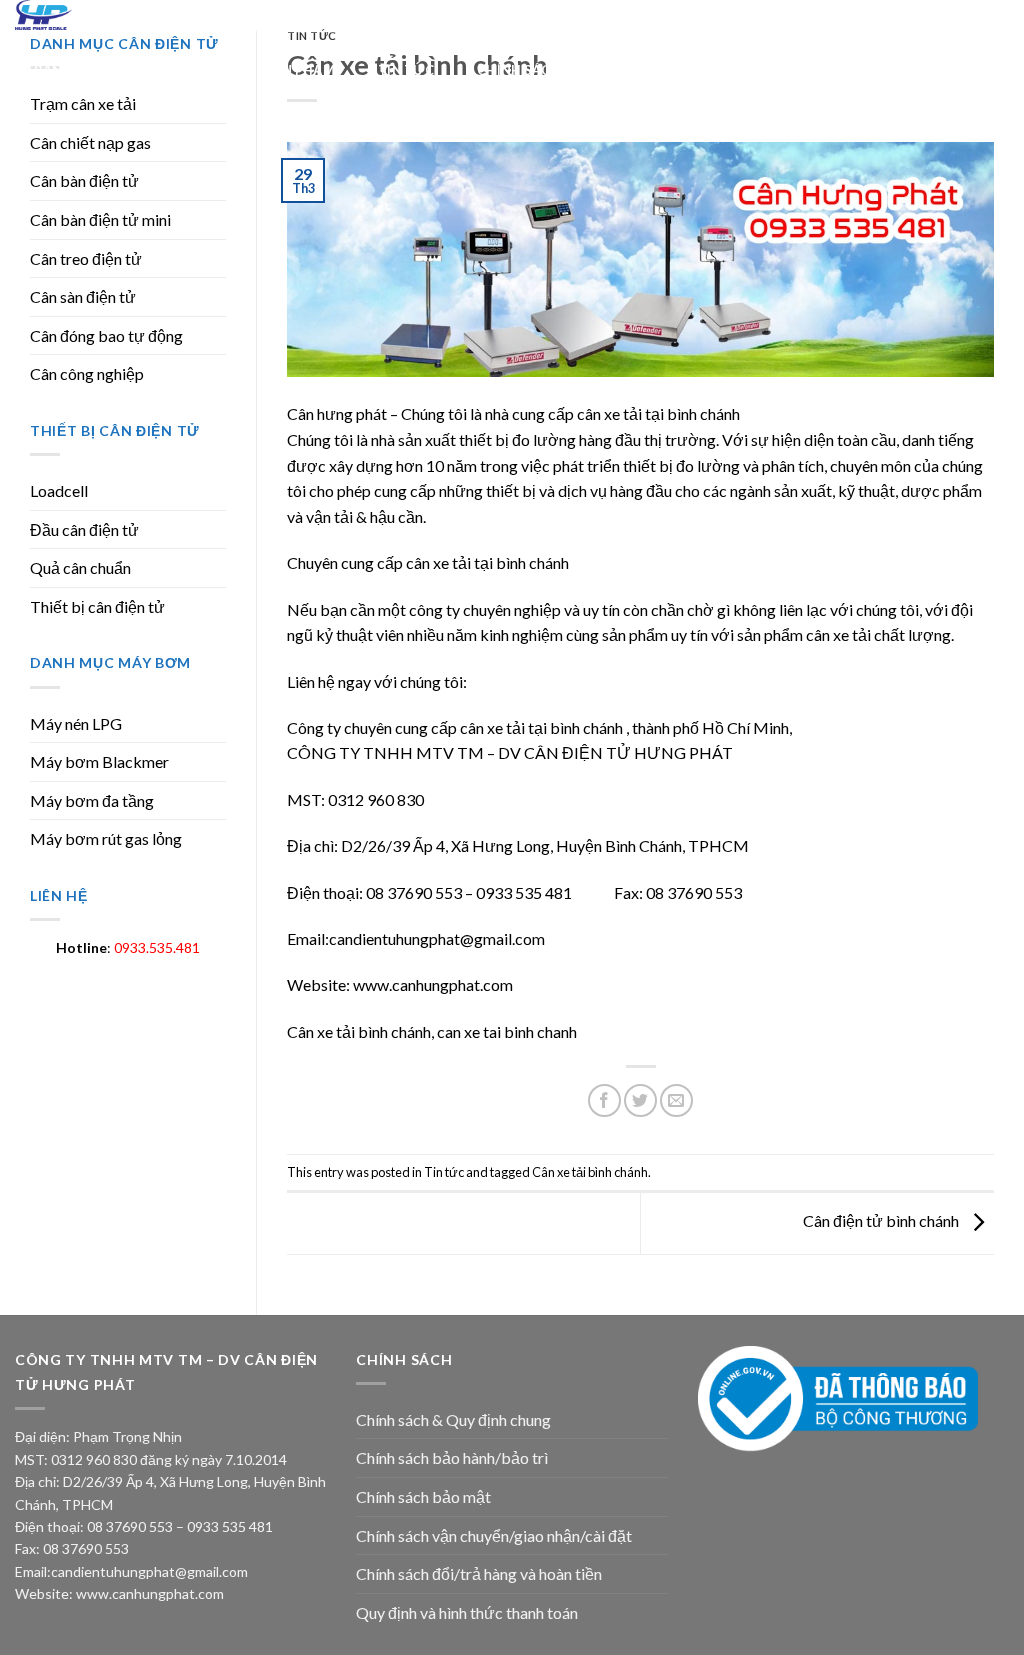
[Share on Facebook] (604, 1100)
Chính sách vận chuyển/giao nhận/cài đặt (494, 1535)
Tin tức (406, 70)
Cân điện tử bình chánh (882, 1220)
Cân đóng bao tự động (106, 335)
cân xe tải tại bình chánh (658, 413)
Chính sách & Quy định (558, 70)
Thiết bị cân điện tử (97, 606)
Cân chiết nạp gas (90, 142)
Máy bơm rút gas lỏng (106, 838)
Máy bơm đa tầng (92, 800)
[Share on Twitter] (640, 1100)
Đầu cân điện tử (84, 529)
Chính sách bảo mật (423, 1496)
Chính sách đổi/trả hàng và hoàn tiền (479, 1573)
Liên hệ (709, 70)
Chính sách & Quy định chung (453, 1419)
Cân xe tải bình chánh (590, 1172)
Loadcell (59, 490)
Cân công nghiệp (87, 373)
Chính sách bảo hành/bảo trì (452, 1457)
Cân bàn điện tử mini (100, 219)
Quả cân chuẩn (80, 567)
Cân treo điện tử (86, 258)
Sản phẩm (300, 70)
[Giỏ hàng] (997, 22)
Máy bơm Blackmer (99, 761)
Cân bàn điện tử (84, 180)
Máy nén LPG (76, 723)
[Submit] (825, 17)
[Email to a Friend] (676, 1100)
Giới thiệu (184, 70)
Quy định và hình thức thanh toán (467, 1612)
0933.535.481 (157, 947)
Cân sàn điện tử (83, 296)
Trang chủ (64, 70)
